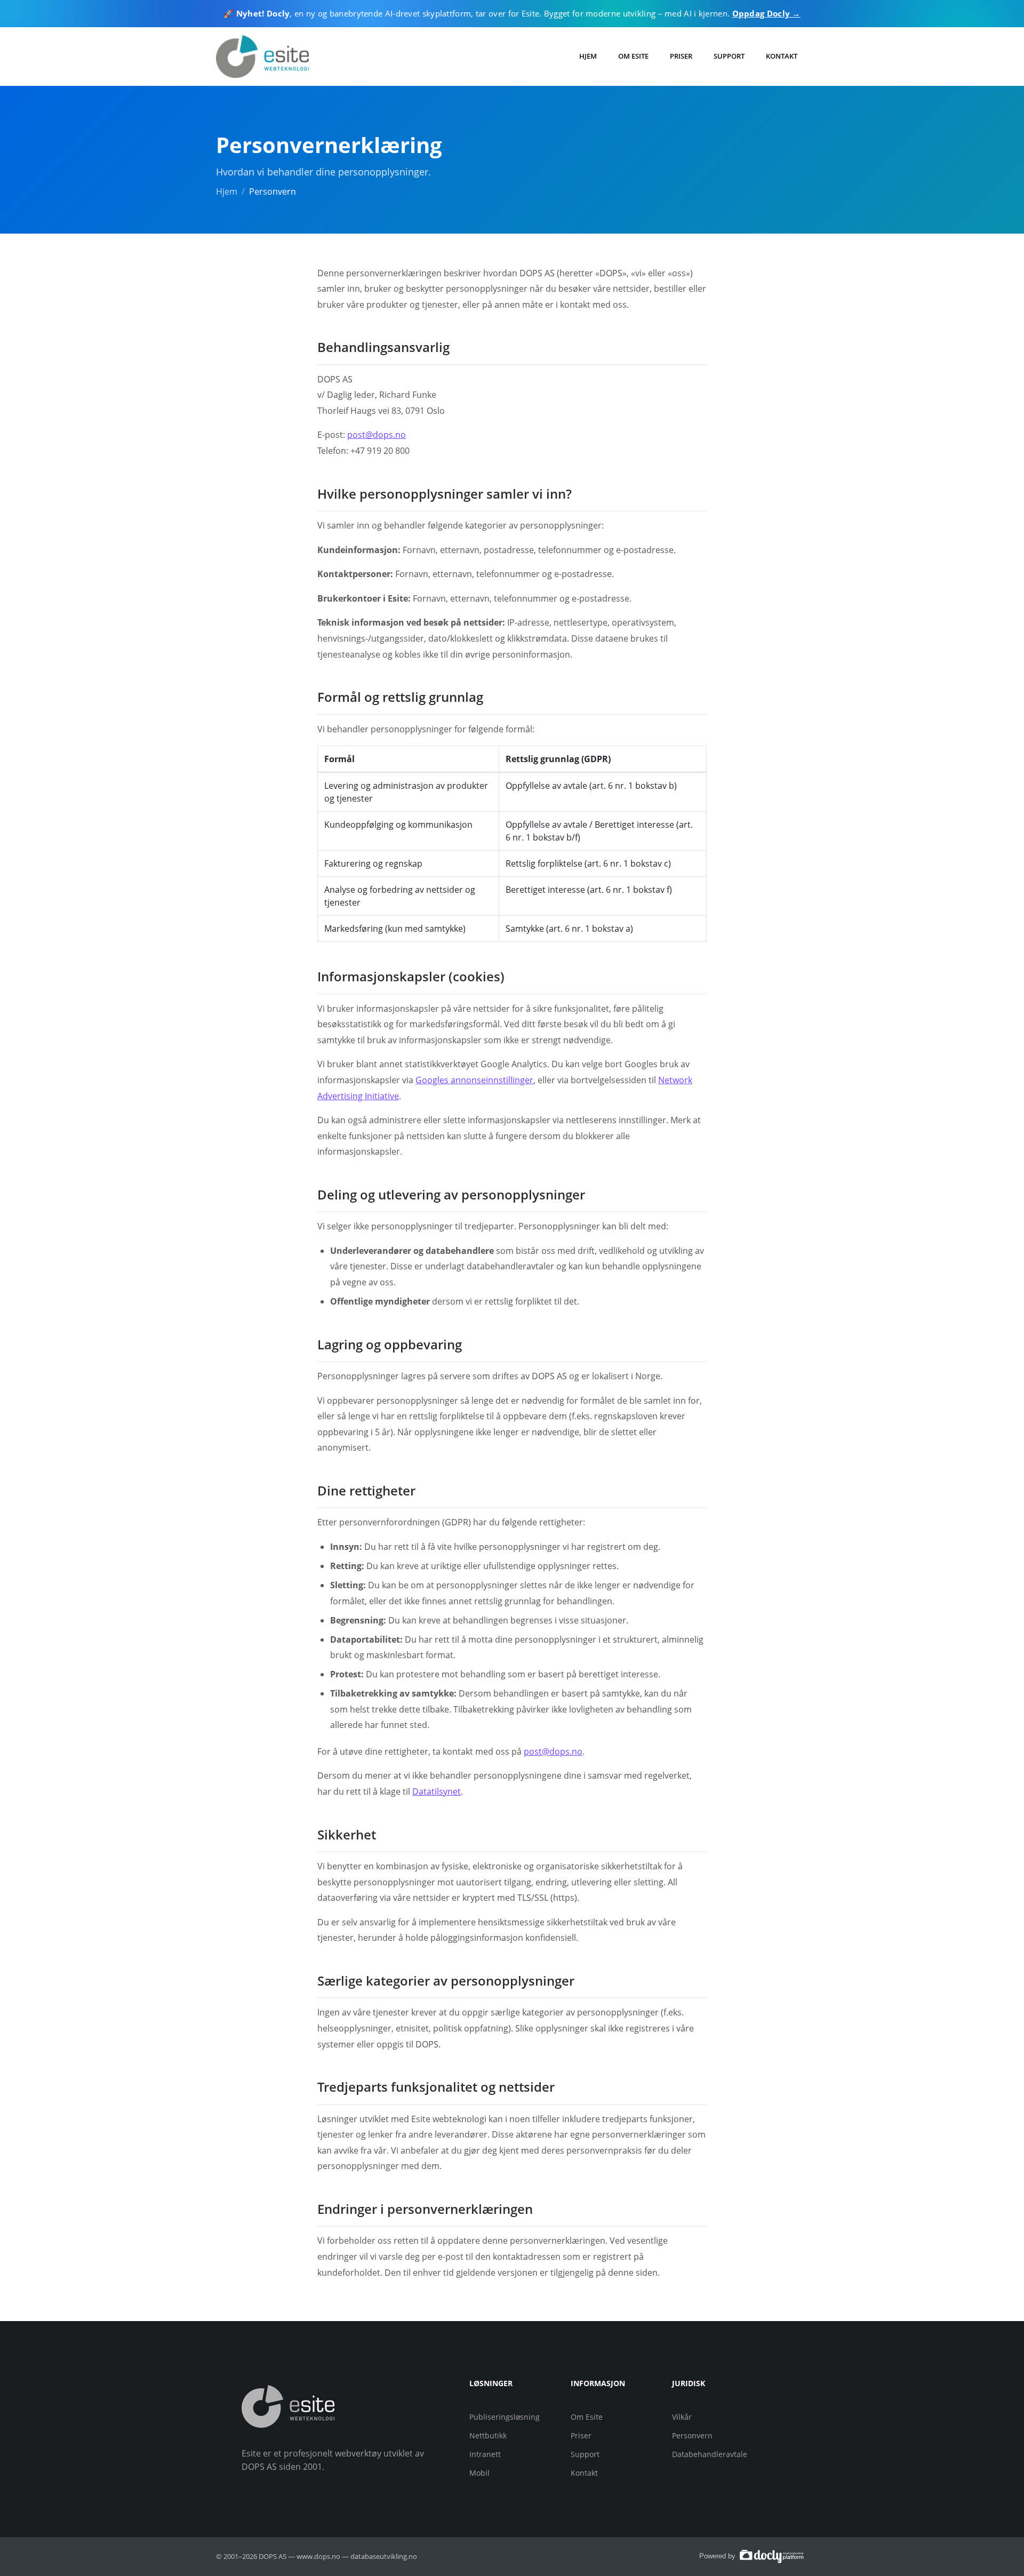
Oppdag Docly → (766, 13)
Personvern (692, 2435)
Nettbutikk (488, 2435)
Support (729, 56)
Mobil (479, 2473)
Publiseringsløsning (505, 2417)
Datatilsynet (437, 1791)
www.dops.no (318, 2556)
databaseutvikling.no (384, 2556)
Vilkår (682, 2417)
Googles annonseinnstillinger (474, 1080)
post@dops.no (377, 435)
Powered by (718, 2556)
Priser (681, 56)
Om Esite (633, 56)
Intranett (485, 2454)
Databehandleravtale (710, 2454)
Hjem (588, 56)
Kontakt (782, 56)
